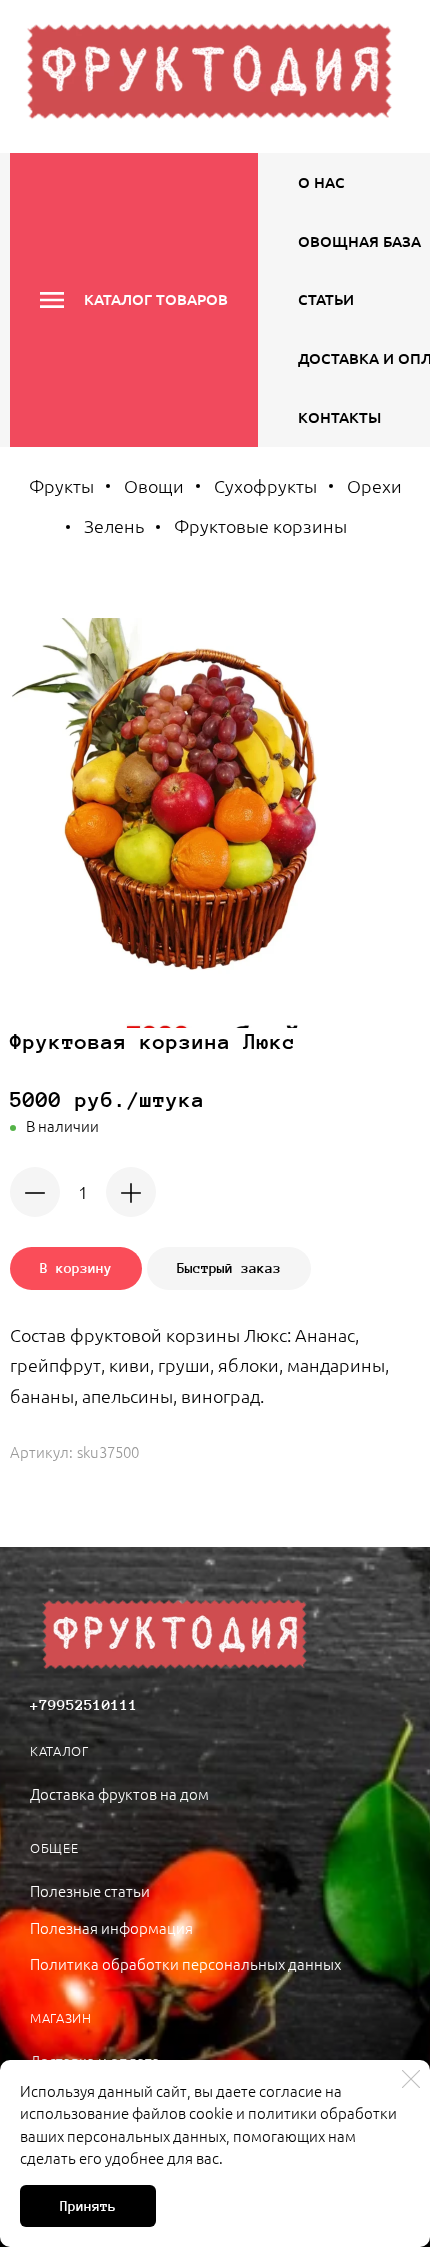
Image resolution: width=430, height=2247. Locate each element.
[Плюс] (131, 1192)
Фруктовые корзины (260, 525)
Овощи (154, 485)
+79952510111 (84, 1705)
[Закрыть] (411, 2079)
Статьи (326, 299)
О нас (321, 182)
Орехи (374, 485)
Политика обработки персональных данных (185, 1963)
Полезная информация (111, 1927)
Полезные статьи (90, 1890)
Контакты (339, 417)
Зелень (114, 525)
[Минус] (35, 1192)
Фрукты (61, 485)
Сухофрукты (265, 485)
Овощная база (359, 241)
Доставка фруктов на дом (119, 1793)
